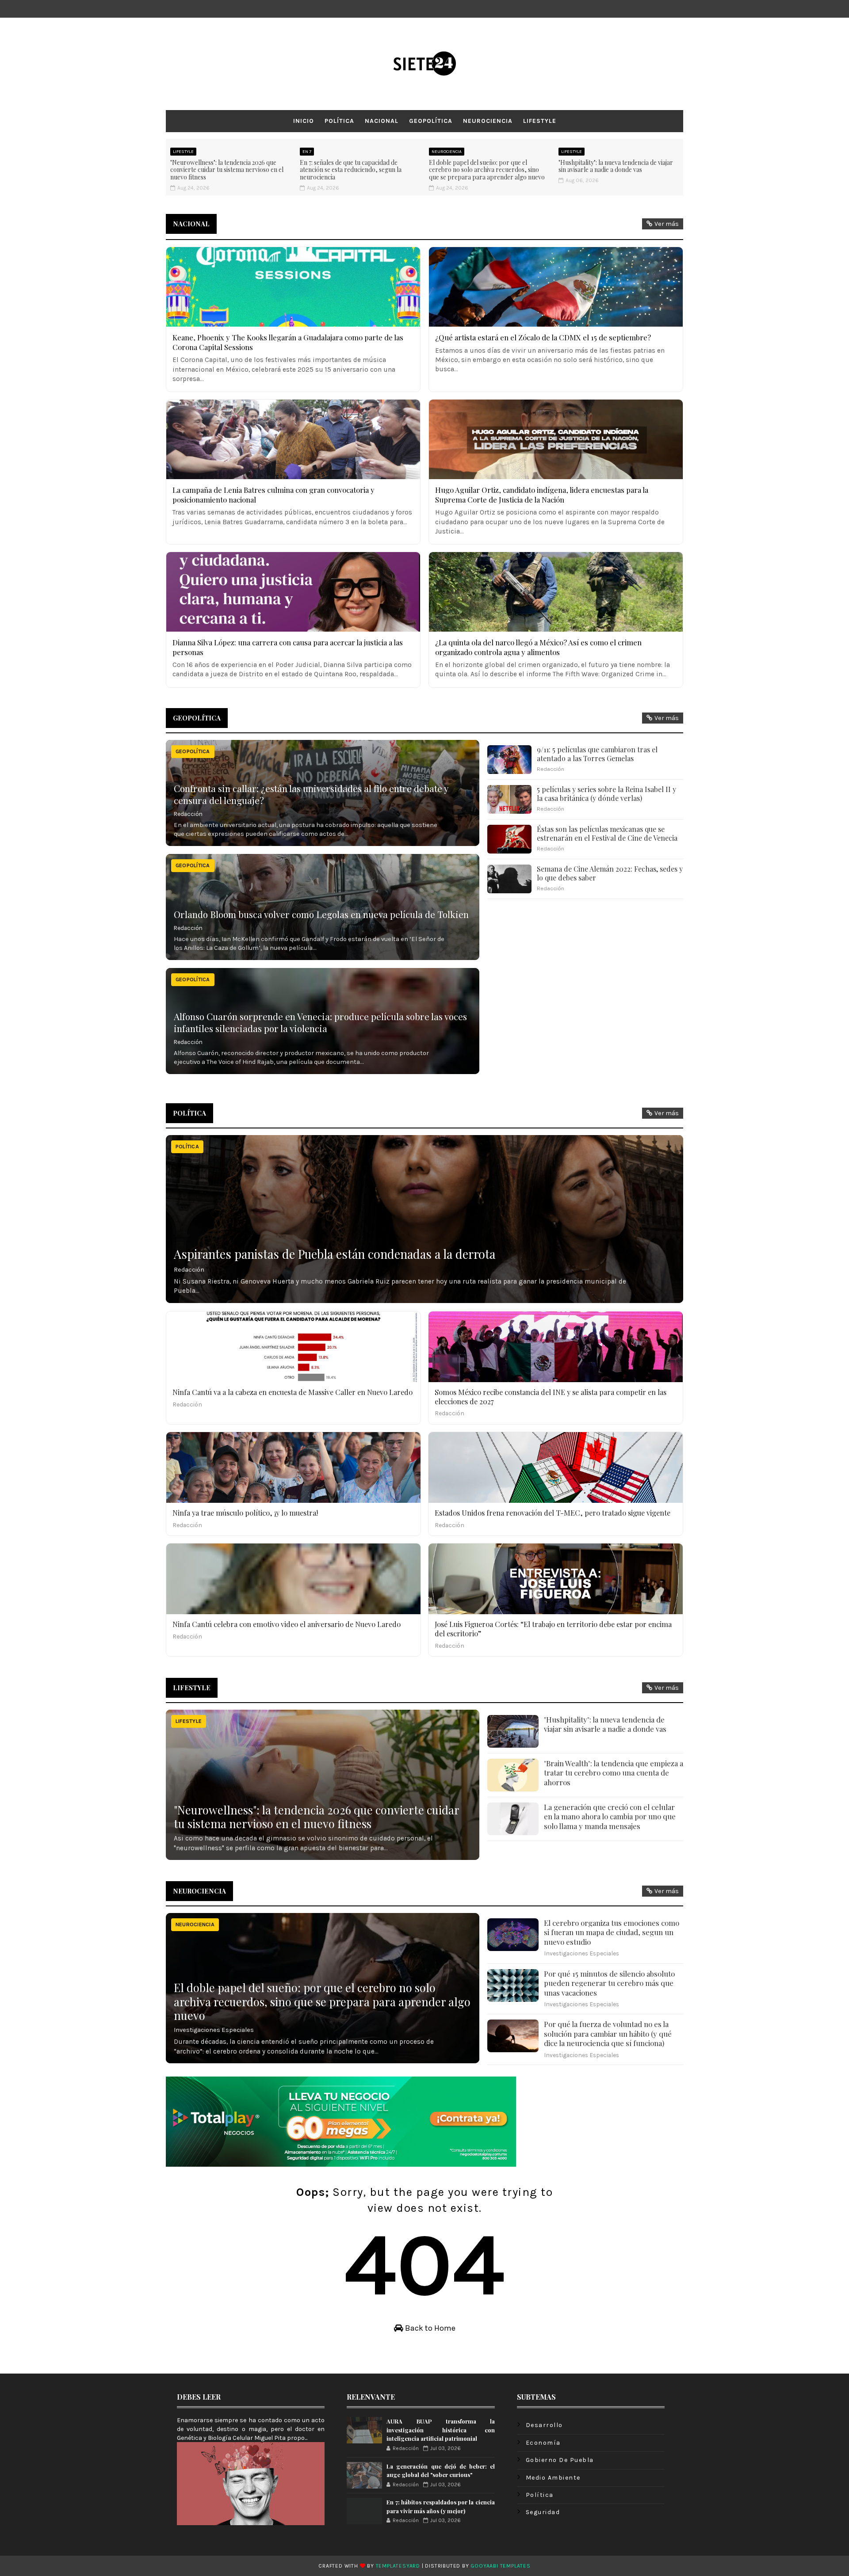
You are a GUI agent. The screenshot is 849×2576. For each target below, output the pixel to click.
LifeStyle (540, 121)
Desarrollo (544, 2425)
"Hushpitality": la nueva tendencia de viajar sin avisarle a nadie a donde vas (616, 166)
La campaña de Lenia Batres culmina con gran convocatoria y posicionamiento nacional (273, 495)
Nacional (382, 121)
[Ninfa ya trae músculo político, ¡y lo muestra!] (293, 1467)
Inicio (304, 121)
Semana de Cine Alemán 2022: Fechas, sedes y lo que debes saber (610, 873)
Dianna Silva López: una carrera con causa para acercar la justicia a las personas (288, 647)
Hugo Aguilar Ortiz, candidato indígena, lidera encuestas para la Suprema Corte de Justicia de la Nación (542, 495)
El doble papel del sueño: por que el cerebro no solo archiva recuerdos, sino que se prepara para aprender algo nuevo (487, 170)
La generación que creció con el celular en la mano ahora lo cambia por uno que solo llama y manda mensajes (610, 1816)
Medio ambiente (553, 2478)
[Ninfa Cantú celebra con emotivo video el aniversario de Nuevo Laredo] (293, 1579)
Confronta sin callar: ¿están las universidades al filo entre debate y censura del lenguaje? (311, 794)
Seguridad (543, 2512)
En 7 (307, 152)
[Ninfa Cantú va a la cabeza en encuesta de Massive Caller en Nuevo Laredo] (293, 1347)
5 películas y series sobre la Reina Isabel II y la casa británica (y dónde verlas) (606, 794)
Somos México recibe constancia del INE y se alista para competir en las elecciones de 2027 (551, 1397)
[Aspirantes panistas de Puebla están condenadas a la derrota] (424, 1219)
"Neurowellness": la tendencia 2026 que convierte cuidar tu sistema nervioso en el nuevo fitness (227, 170)
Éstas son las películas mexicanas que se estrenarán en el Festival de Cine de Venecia (607, 834)
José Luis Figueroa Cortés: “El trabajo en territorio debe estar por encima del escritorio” (553, 1629)
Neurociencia (488, 121)
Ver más (667, 224)
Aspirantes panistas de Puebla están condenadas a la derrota (335, 1254)
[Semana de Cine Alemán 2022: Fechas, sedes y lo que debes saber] (509, 879)
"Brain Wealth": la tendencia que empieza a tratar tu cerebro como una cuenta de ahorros (614, 1773)
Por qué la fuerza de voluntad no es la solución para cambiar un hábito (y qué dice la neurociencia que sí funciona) (608, 2033)
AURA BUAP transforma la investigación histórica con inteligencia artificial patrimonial (440, 2430)
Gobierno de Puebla (560, 2460)
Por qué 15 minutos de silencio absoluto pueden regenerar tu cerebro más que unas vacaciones (609, 1983)
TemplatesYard (398, 2566)
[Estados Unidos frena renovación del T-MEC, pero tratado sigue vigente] (556, 1467)
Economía (543, 2443)
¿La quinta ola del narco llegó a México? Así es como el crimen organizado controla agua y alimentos (538, 647)
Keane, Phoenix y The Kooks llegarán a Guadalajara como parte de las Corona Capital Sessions (288, 342)
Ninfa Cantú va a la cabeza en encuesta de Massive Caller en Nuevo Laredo (293, 1392)
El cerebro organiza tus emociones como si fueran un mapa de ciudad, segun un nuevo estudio (612, 1932)
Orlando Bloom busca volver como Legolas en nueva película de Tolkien (321, 914)
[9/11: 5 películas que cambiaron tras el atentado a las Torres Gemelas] (509, 760)
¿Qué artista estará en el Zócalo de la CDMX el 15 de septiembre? (543, 337)
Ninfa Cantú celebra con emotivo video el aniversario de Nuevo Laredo (287, 1624)
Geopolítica (431, 121)
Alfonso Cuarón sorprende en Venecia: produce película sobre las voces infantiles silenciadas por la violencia (320, 1022)
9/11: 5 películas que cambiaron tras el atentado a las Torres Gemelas (597, 754)
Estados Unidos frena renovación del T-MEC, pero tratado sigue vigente (553, 1513)
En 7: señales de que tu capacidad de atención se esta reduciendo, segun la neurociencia (351, 170)
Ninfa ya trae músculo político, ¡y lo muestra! (245, 1513)
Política (339, 121)
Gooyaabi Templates (500, 2566)
